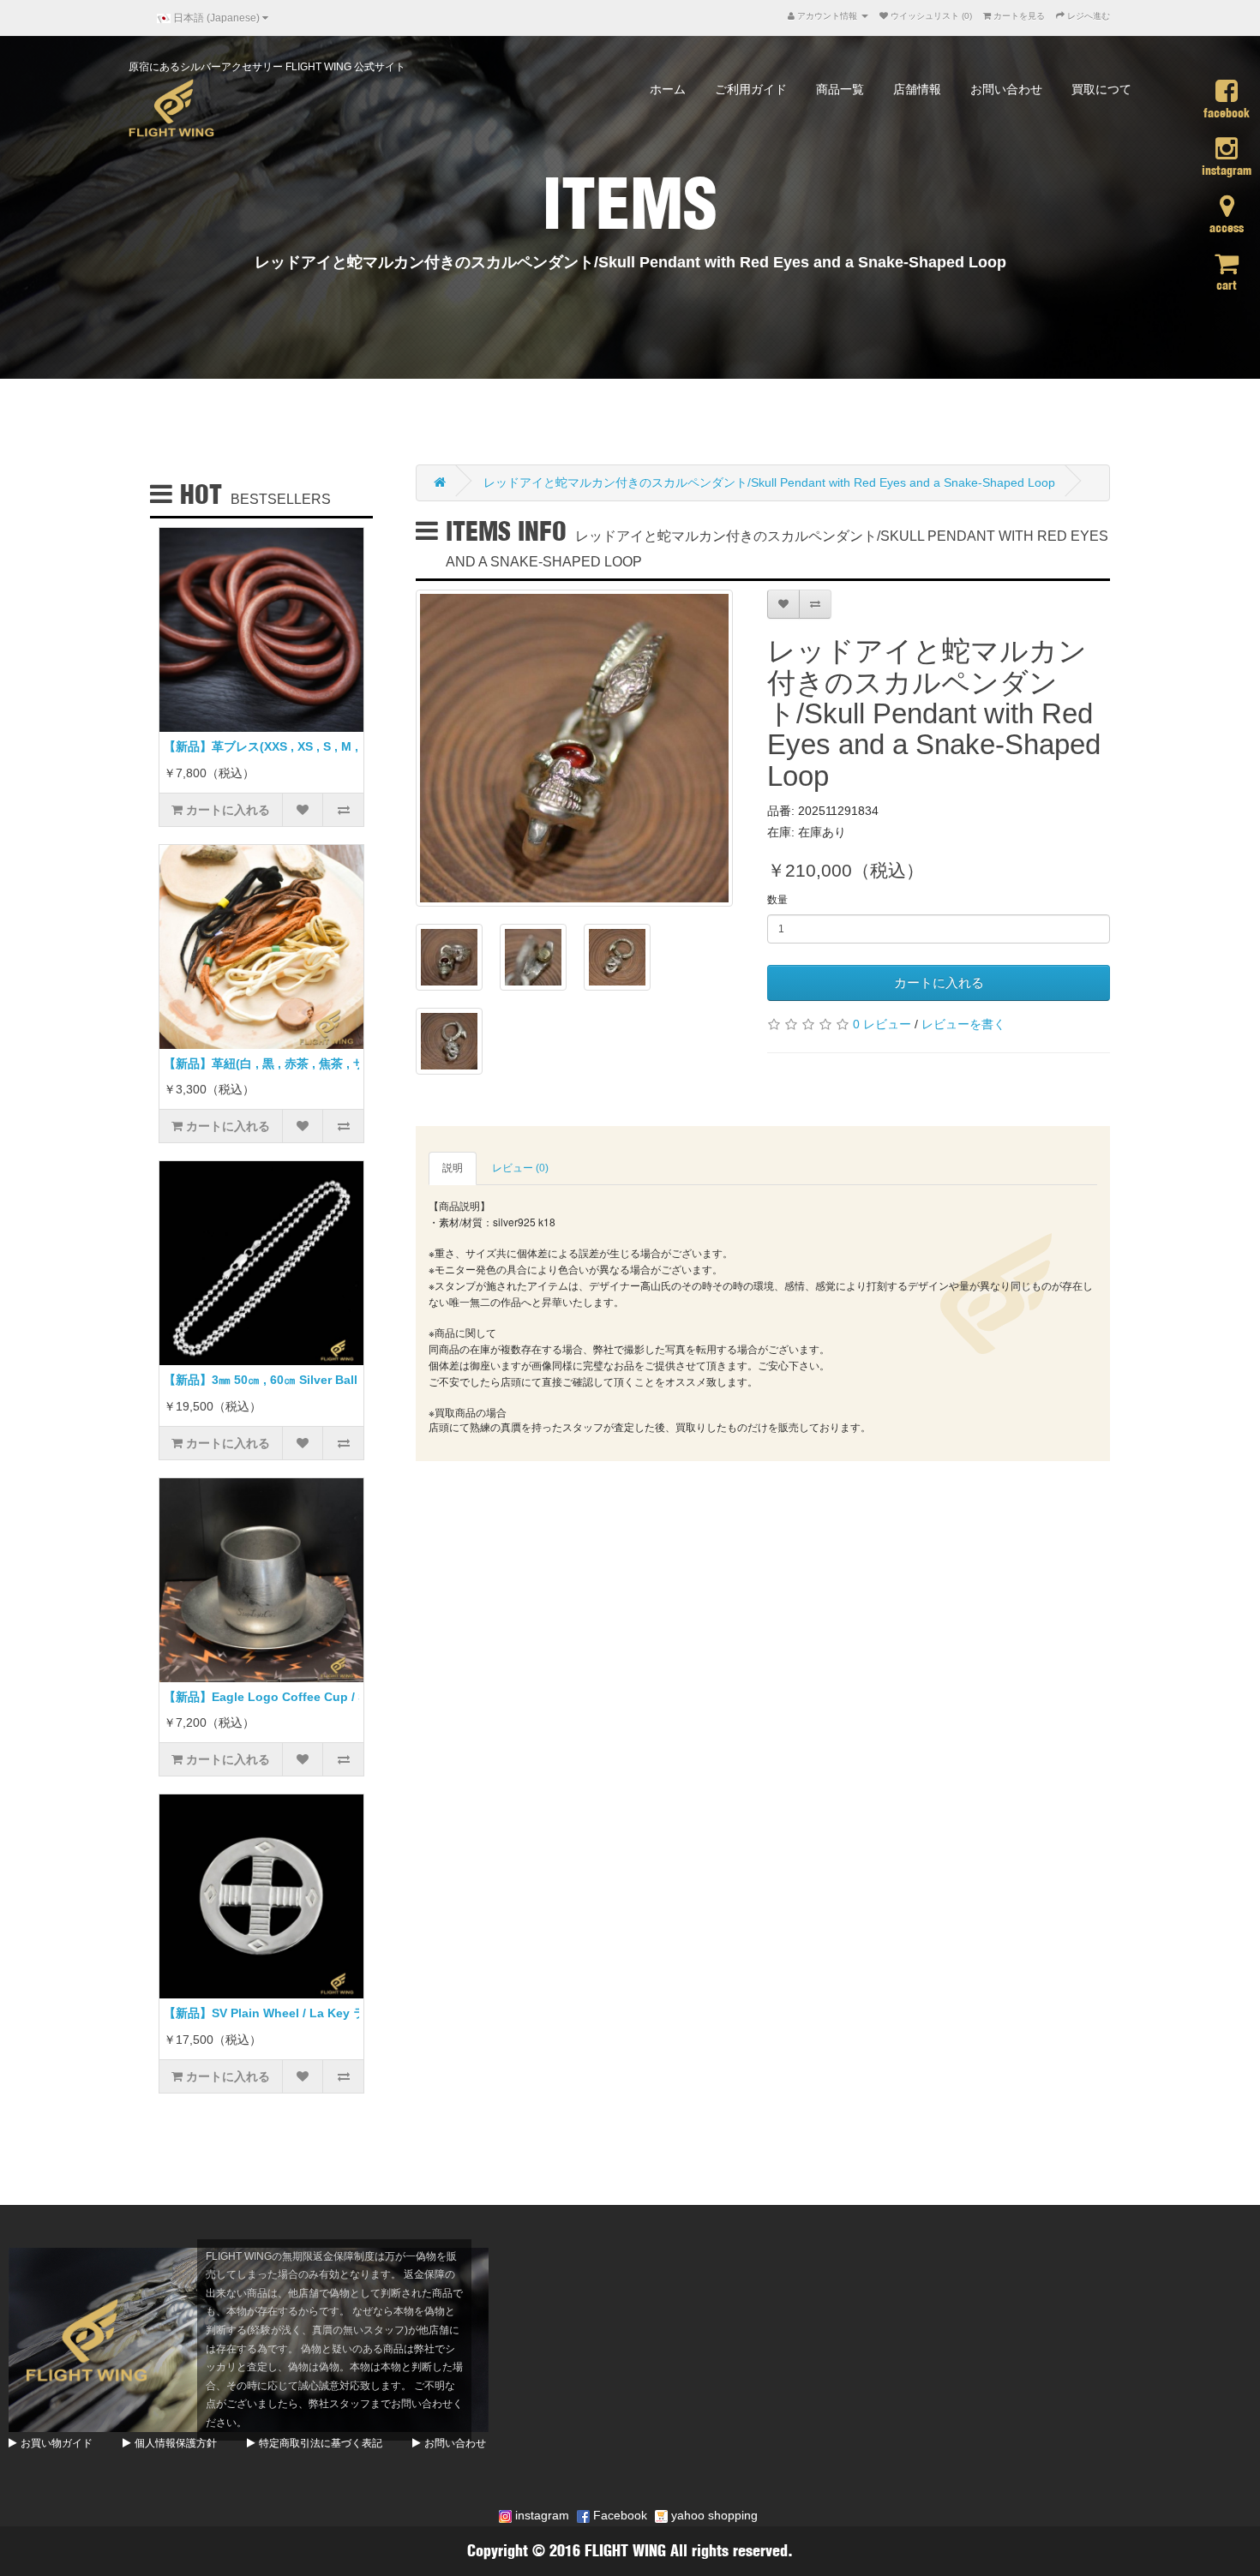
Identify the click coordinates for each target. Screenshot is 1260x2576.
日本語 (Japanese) (216, 18)
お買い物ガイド (57, 2443)
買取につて (1101, 89)
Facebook (618, 2515)
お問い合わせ (1006, 89)
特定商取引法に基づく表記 (321, 2443)
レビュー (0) (520, 1168)
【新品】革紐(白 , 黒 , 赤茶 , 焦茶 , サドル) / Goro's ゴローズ (329, 1063)
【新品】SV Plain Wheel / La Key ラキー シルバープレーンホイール (350, 2013)
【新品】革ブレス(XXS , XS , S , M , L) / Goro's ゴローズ (319, 746)
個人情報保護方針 (176, 2443)
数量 (777, 900)
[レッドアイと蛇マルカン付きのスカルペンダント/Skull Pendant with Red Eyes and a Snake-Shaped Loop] (574, 748)
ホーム (668, 89)
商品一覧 (840, 89)
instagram (540, 2515)
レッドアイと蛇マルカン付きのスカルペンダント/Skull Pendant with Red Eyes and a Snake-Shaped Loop (769, 482)
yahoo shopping (713, 2515)
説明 (453, 1168)
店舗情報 (917, 89)
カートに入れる (939, 982)
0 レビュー (882, 1024)
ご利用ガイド (751, 89)
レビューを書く (963, 1024)
